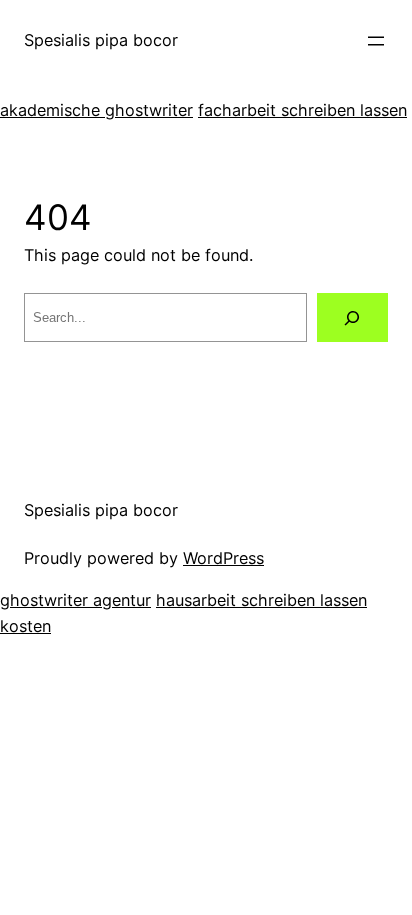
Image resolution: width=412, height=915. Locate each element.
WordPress (223, 558)
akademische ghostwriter (96, 110)
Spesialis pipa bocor (101, 40)
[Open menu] (376, 41)
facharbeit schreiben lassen (302, 110)
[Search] (352, 318)
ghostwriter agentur (75, 600)
